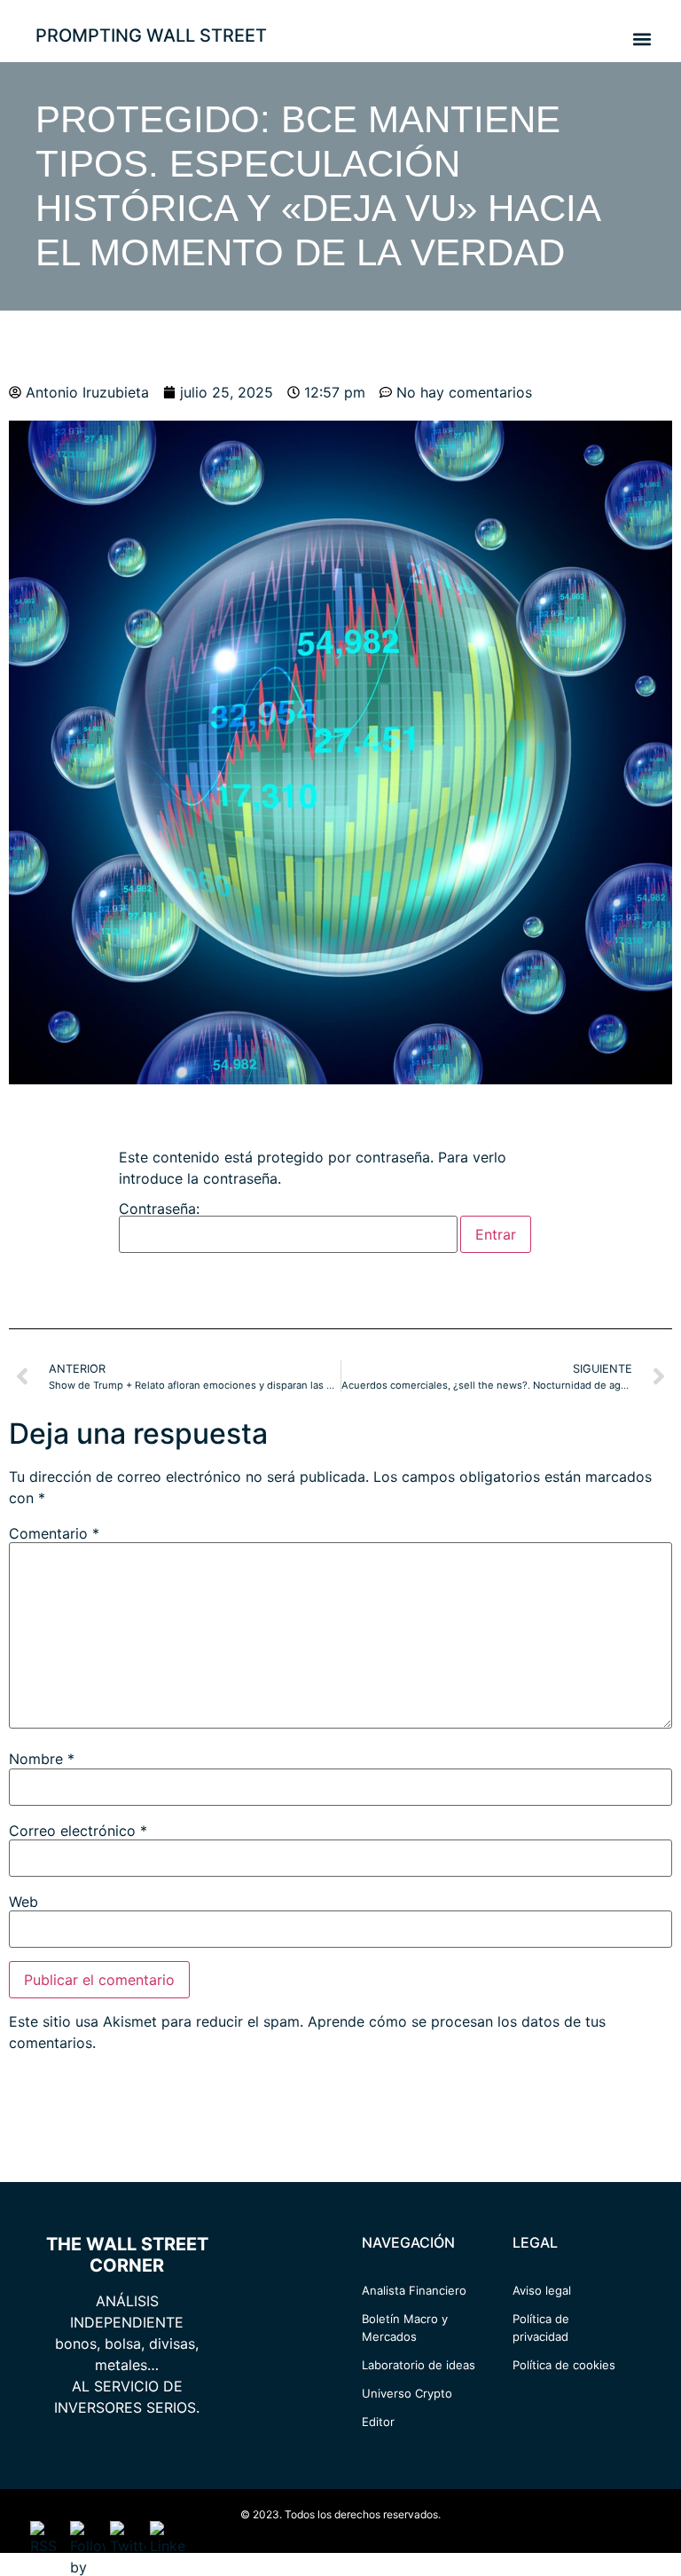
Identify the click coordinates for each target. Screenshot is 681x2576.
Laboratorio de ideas (419, 2365)
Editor (378, 2422)
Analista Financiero (414, 2290)
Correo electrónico (78, 1831)
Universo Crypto (407, 2393)
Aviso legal (542, 2290)
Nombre (42, 1759)
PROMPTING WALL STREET (151, 35)
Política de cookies (564, 2365)
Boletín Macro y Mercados (405, 2328)
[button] (642, 39)
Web (23, 1902)
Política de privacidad (541, 2328)
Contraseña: (159, 1209)
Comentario (54, 1533)
